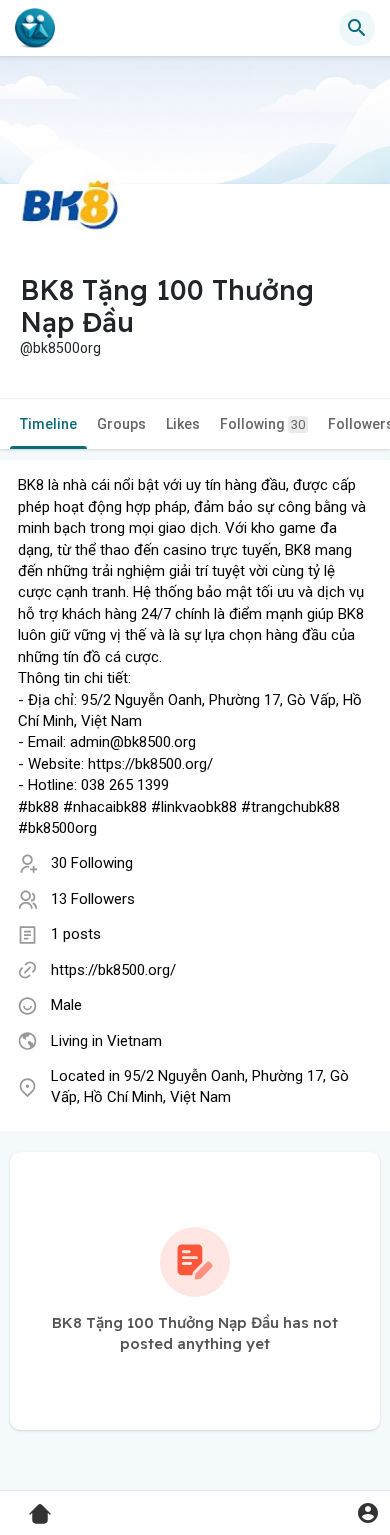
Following (262, 424)
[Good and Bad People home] (35, 28)
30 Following (92, 863)
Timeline (48, 424)
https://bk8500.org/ (113, 970)
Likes (183, 424)
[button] (367, 1512)
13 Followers (93, 899)
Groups (121, 424)
